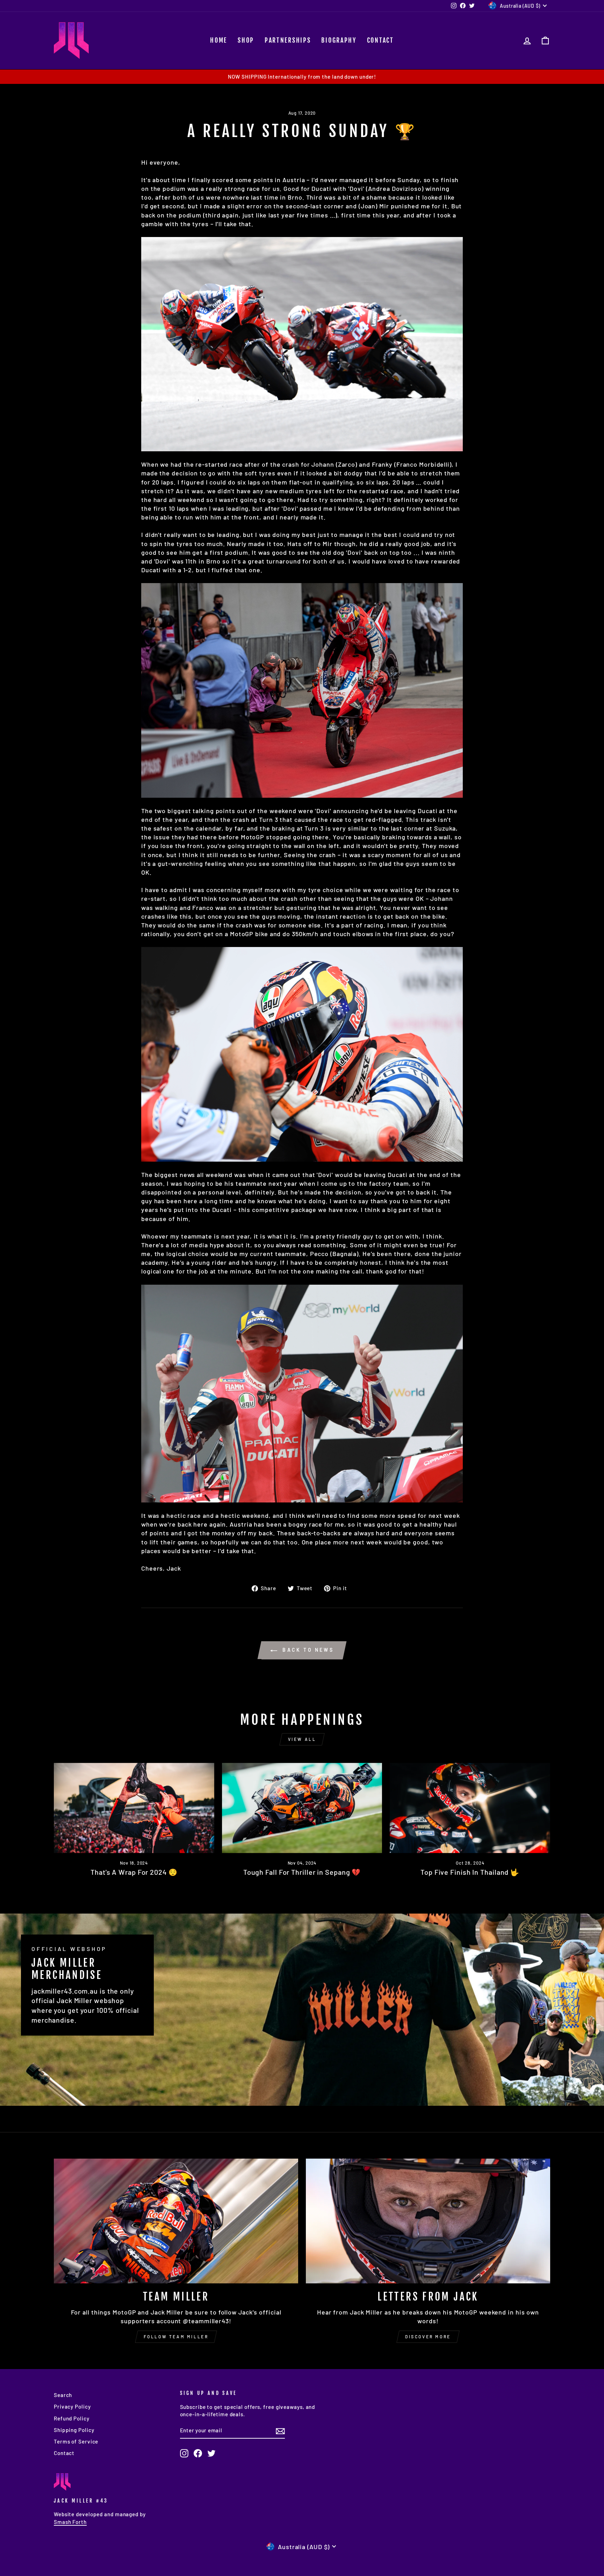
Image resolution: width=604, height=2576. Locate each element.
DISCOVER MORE (428, 2337)
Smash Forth (70, 2522)
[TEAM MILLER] (176, 2221)
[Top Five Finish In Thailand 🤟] (470, 1808)
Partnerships (288, 40)
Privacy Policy (72, 2406)
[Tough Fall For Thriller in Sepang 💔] (302, 1808)
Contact (380, 40)
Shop (246, 40)
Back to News (307, 1650)
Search (63, 2395)
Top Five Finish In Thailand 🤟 (470, 1872)
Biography (339, 40)
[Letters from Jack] (428, 2221)
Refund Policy (72, 2418)
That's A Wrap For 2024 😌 (134, 1872)
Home (219, 40)
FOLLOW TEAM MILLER (176, 2337)
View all (302, 1739)
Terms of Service (76, 2441)
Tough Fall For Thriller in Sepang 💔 (302, 1872)
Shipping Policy (74, 2430)
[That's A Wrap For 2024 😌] (134, 1808)
